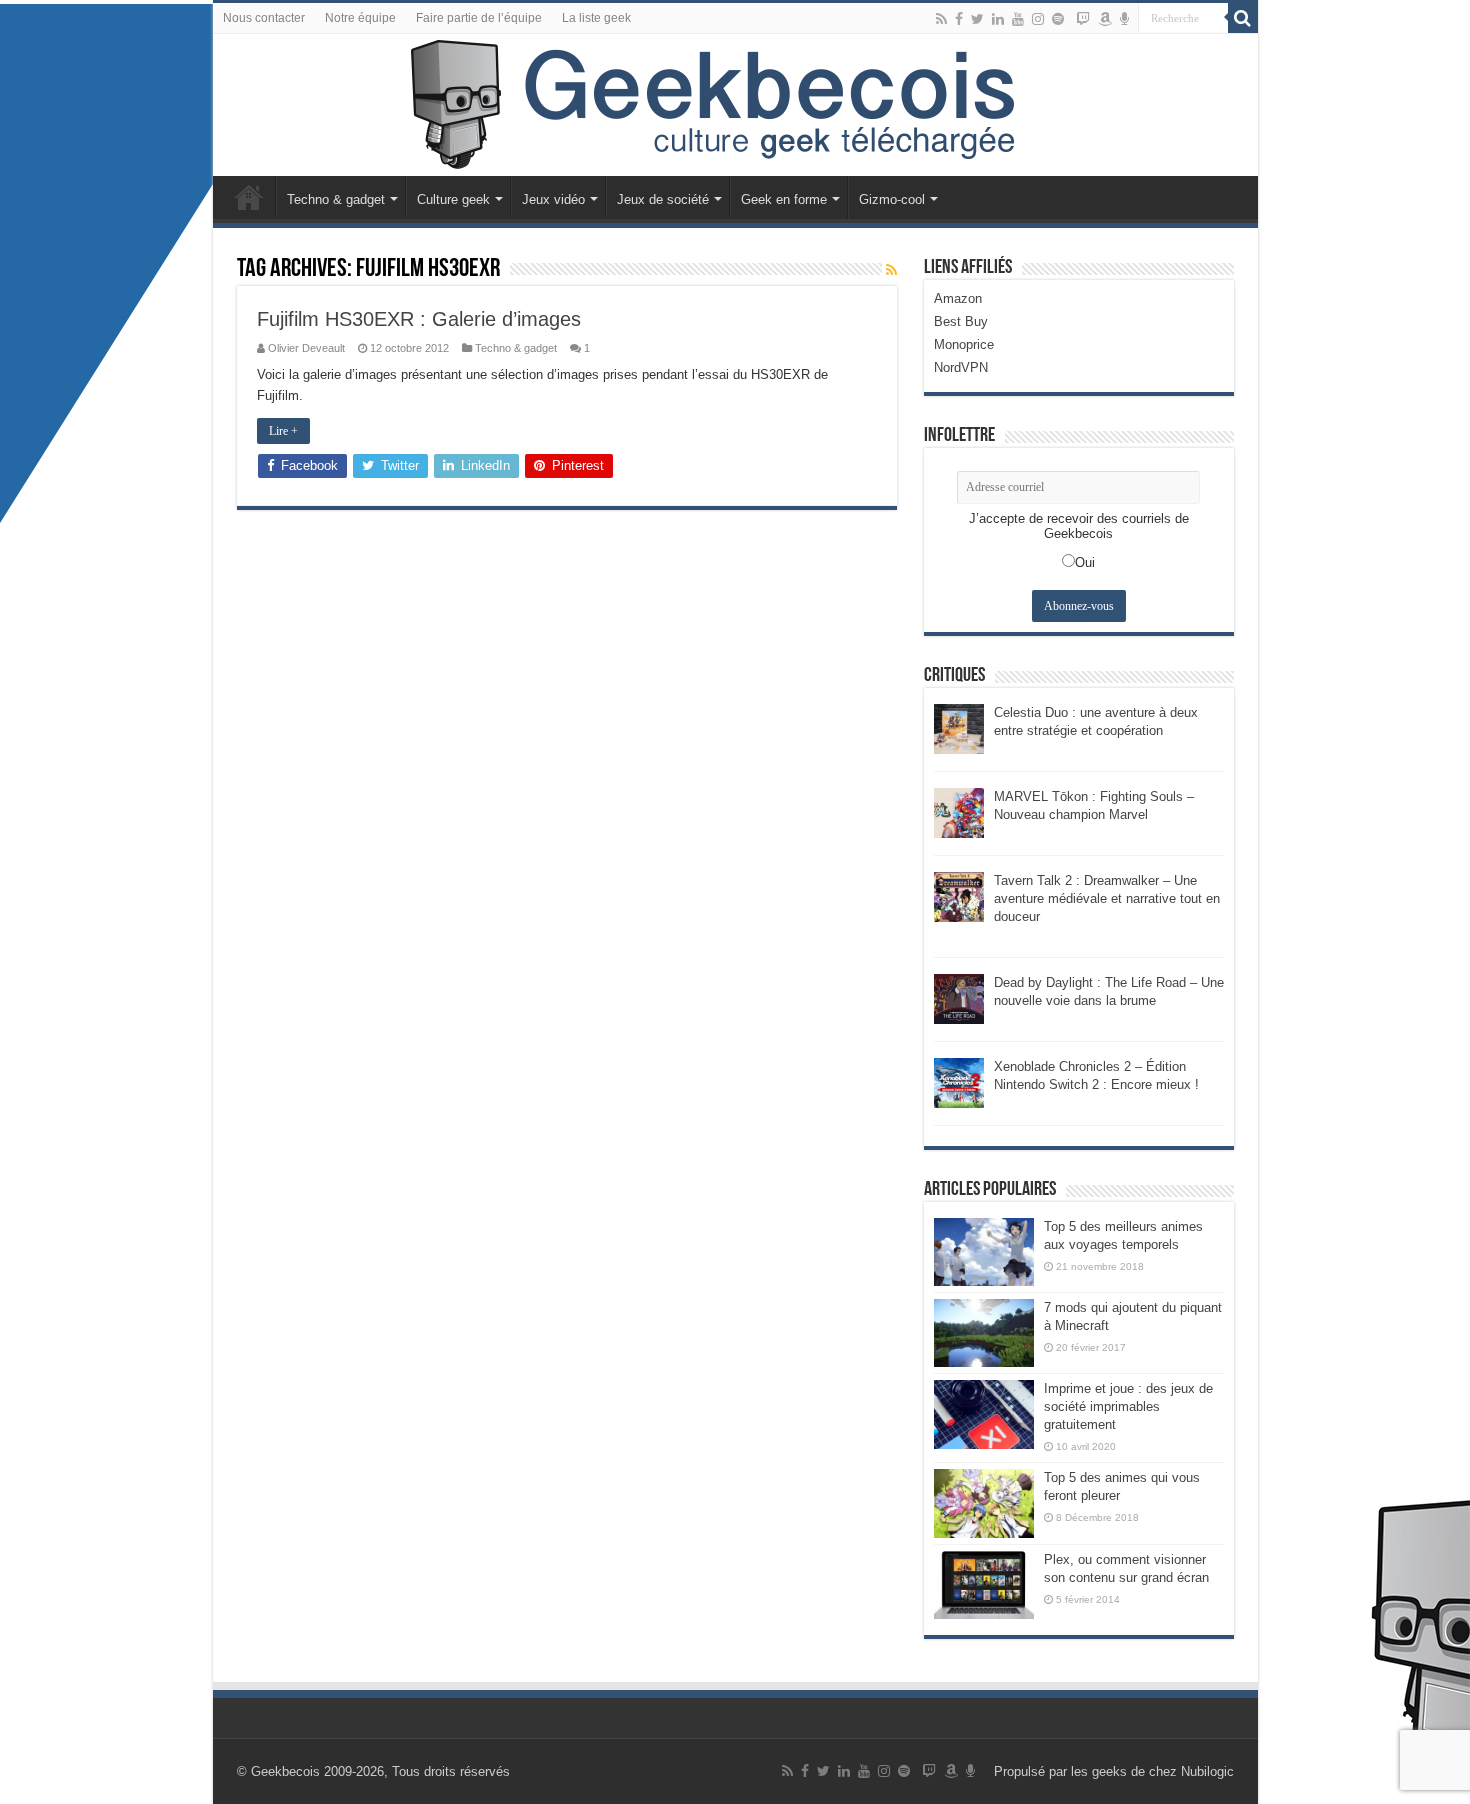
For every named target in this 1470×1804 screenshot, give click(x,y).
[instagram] (1038, 19)
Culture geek (453, 199)
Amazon (958, 298)
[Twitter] (977, 19)
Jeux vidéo (553, 199)
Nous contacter (264, 18)
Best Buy (961, 321)
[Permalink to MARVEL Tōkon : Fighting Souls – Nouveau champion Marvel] (959, 811)
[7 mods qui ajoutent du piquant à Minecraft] (984, 1333)
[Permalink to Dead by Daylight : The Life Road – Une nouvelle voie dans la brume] (959, 997)
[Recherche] (1243, 18)
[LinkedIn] (998, 19)
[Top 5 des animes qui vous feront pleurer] (984, 1503)
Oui (1085, 562)
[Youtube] (1018, 19)
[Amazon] (1105, 19)
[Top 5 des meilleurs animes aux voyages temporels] (984, 1252)
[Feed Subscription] (891, 270)
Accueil (249, 197)
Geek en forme (784, 199)
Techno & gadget (336, 199)
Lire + (283, 431)
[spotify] (1058, 19)
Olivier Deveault (306, 348)
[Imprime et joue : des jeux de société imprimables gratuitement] (984, 1414)
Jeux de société (663, 199)
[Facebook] (959, 19)
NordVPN (961, 367)
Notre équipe (360, 18)
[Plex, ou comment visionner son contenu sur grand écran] (984, 1585)
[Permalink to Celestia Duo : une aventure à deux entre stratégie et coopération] (959, 727)
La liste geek (596, 18)
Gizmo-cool (892, 199)
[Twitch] (1083, 19)
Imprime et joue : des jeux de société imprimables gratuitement (1128, 1406)
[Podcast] (1124, 19)
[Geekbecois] (735, 105)
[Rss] (941, 19)
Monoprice (964, 344)
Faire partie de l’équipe (479, 18)
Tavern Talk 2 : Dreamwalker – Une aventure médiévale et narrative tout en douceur (1107, 898)
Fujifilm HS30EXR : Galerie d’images (419, 319)
